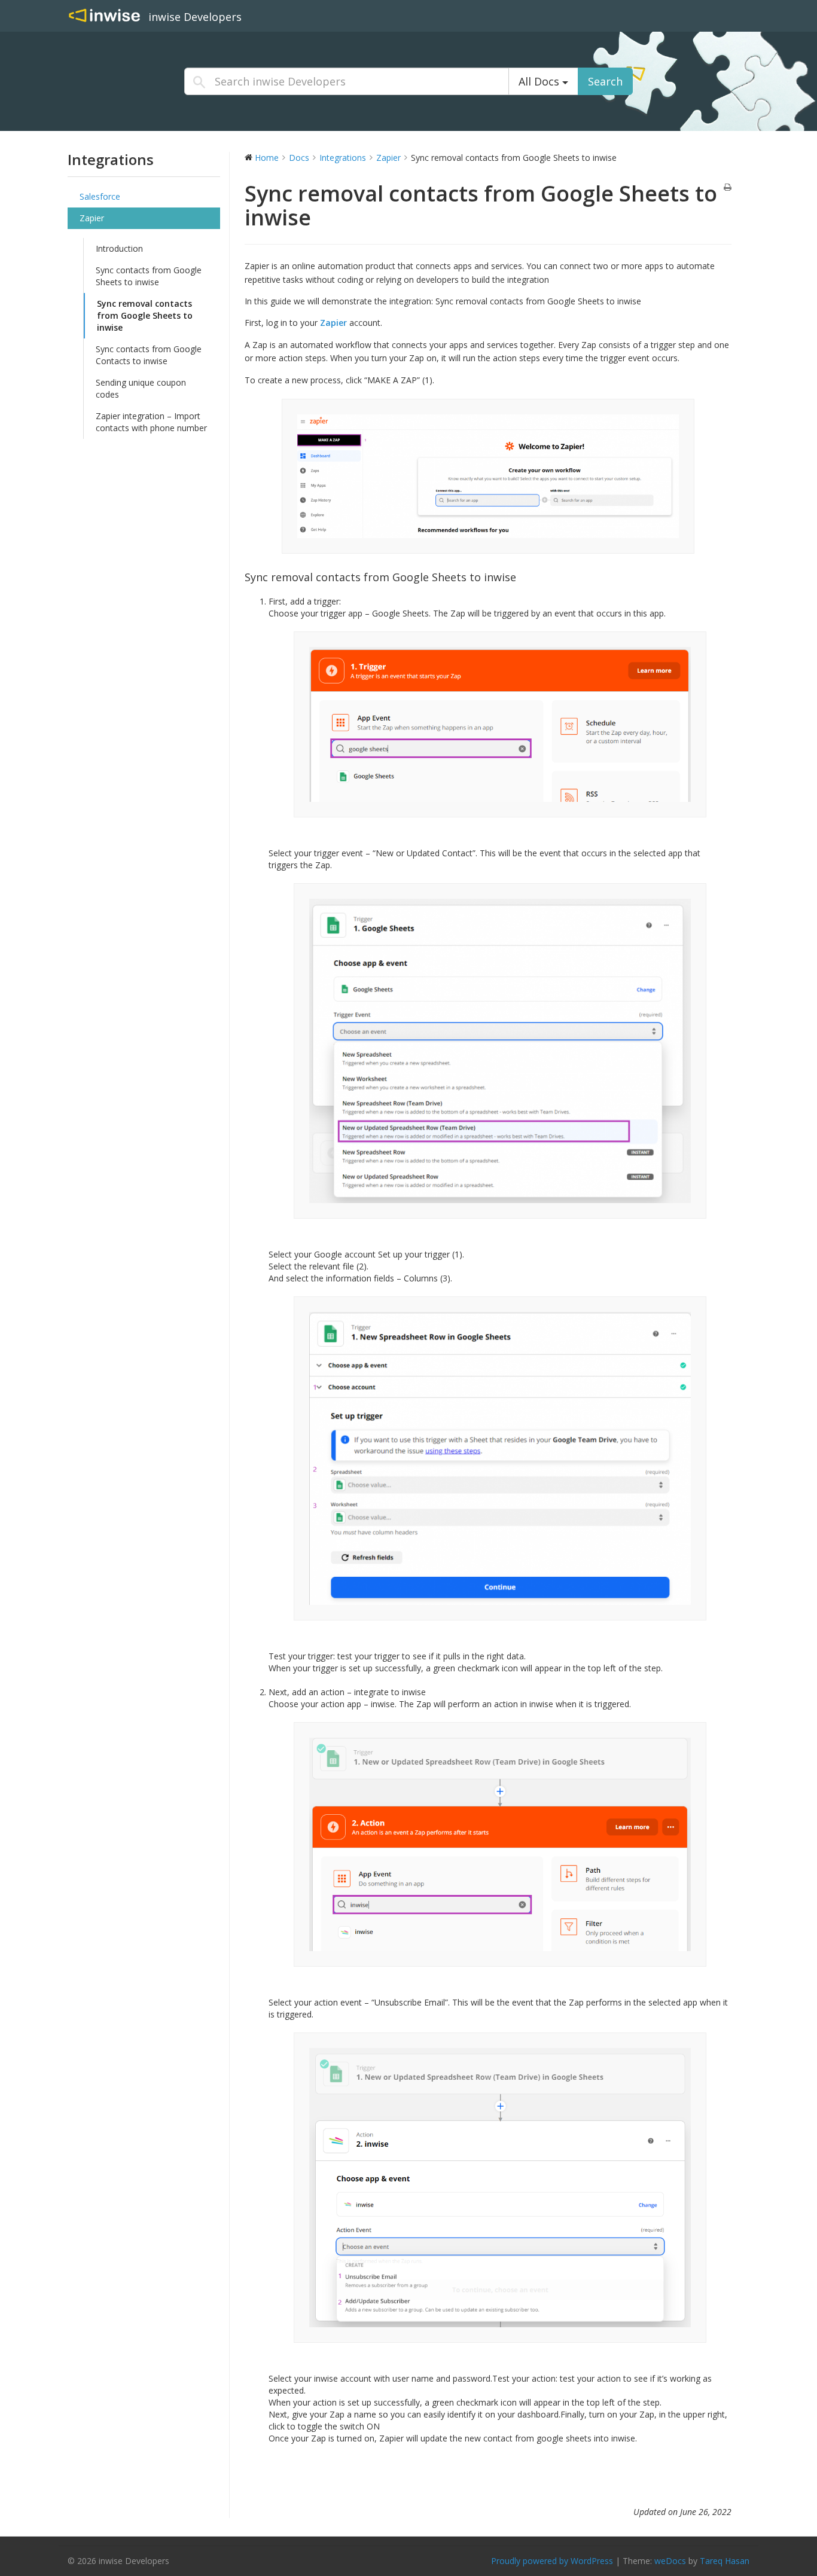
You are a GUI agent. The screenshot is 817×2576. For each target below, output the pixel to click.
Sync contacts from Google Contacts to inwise (149, 355)
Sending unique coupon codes (141, 388)
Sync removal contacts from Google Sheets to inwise (145, 315)
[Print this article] (728, 188)
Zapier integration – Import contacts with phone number (151, 422)
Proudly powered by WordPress (552, 2561)
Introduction (119, 248)
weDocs (670, 2561)
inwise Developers (195, 17)
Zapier (92, 218)
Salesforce (100, 196)
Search (605, 81)
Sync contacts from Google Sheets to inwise (149, 276)
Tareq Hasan (725, 2561)
